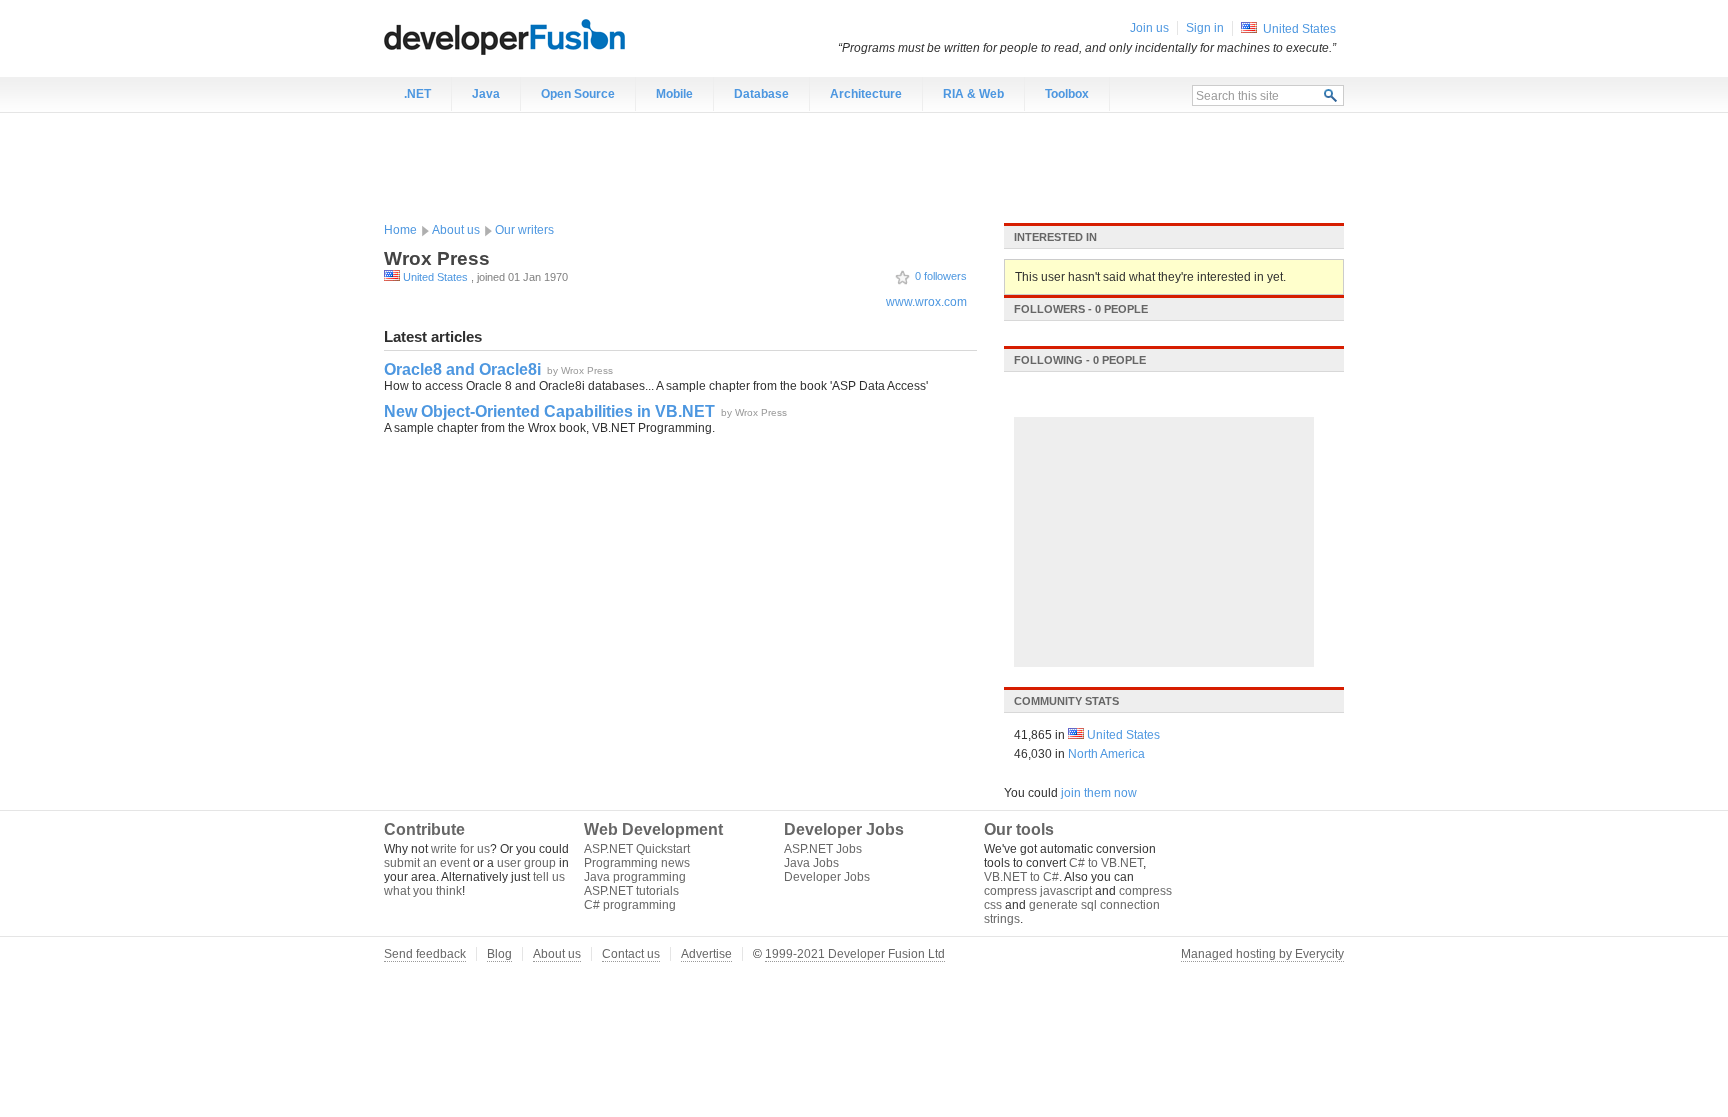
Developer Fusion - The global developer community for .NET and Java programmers (554, 36)
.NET (417, 94)
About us (456, 230)
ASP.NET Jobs (823, 849)
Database (761, 94)
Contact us (631, 954)
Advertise (706, 954)
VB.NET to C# (1021, 877)
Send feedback (425, 954)
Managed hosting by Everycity (1262, 954)
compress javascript (1038, 891)
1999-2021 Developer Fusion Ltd (855, 954)
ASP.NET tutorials (631, 891)
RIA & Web (973, 94)
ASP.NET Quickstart (637, 849)
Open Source (578, 94)
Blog (499, 954)
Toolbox (1067, 94)
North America (1106, 754)
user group (526, 863)
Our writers (524, 230)
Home (400, 230)
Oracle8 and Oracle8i (462, 369)
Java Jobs (811, 863)
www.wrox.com (926, 302)
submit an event (427, 863)
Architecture (866, 94)
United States (435, 277)
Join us (1149, 28)
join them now (1099, 793)
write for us (460, 849)
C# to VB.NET (1106, 863)
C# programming (630, 905)
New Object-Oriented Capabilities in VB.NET (549, 411)
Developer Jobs (827, 877)
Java (486, 94)
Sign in (1205, 28)
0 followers (941, 276)
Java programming (635, 877)
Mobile (674, 94)
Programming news (637, 863)
